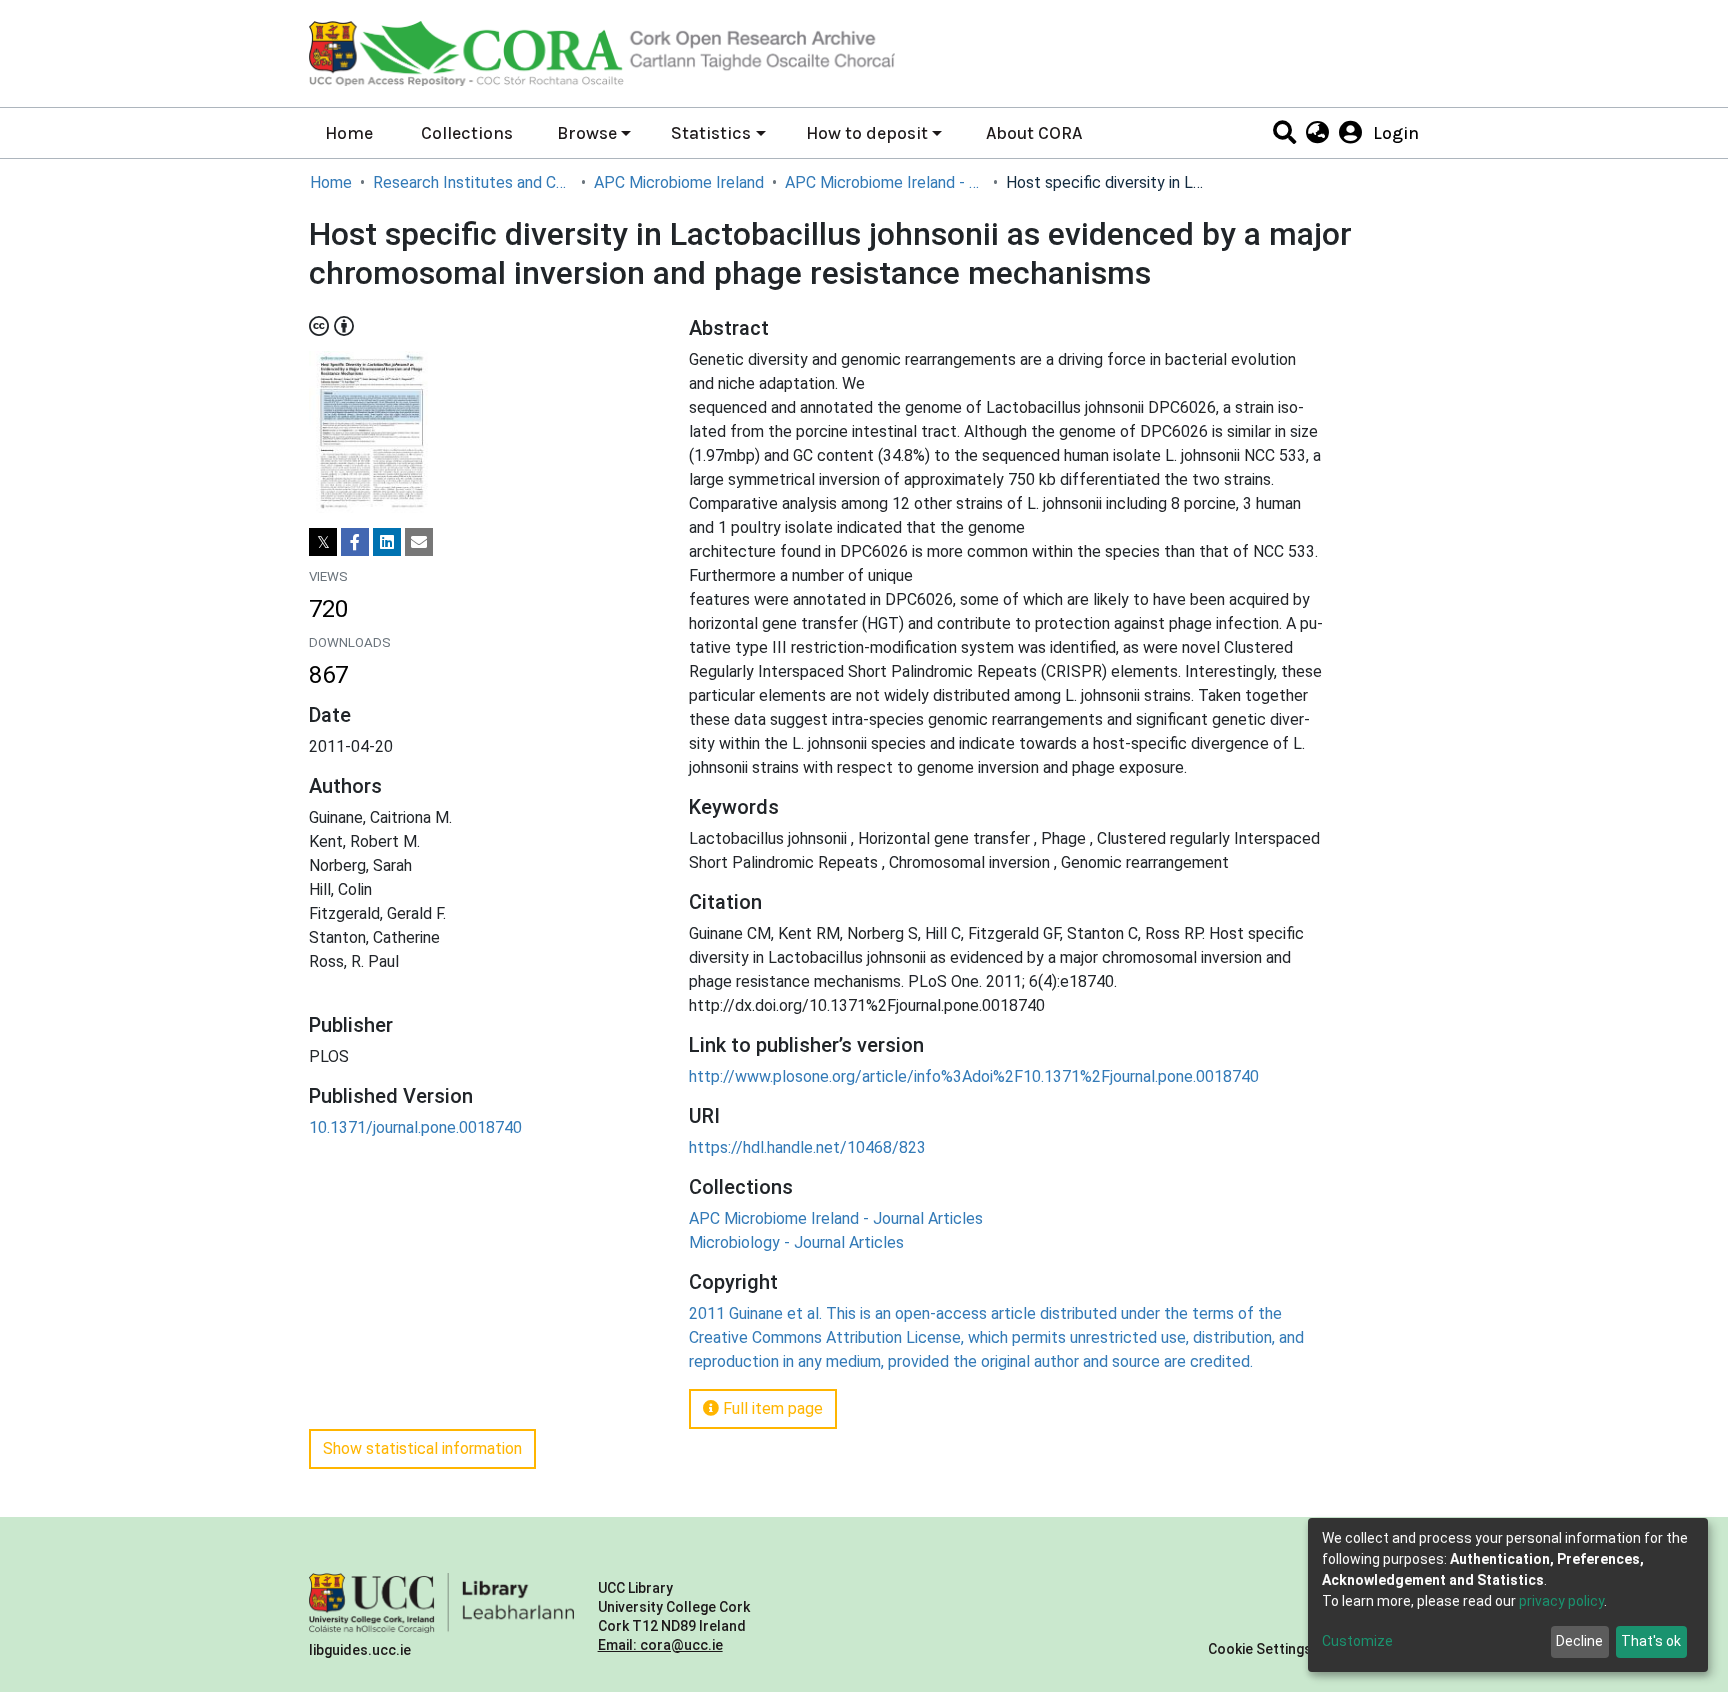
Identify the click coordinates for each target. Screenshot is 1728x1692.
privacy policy (1561, 1601)
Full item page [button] (771, 1408)
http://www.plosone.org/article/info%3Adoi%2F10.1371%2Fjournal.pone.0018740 (974, 1076)
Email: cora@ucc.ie (660, 1645)
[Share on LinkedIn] (387, 542)
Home (349, 133)
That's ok (1651, 1641)
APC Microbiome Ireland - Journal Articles (885, 182)
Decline (1579, 1641)
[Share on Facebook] (355, 542)
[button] (1316, 133)
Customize (1357, 1641)
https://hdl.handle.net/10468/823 (807, 1147)
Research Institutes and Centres (473, 182)
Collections (467, 133)
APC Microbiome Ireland (679, 182)
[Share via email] (419, 542)
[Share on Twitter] (323, 542)
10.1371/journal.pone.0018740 (415, 1127)
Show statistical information (422, 1448)
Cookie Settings (1260, 1649)
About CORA (1034, 133)
